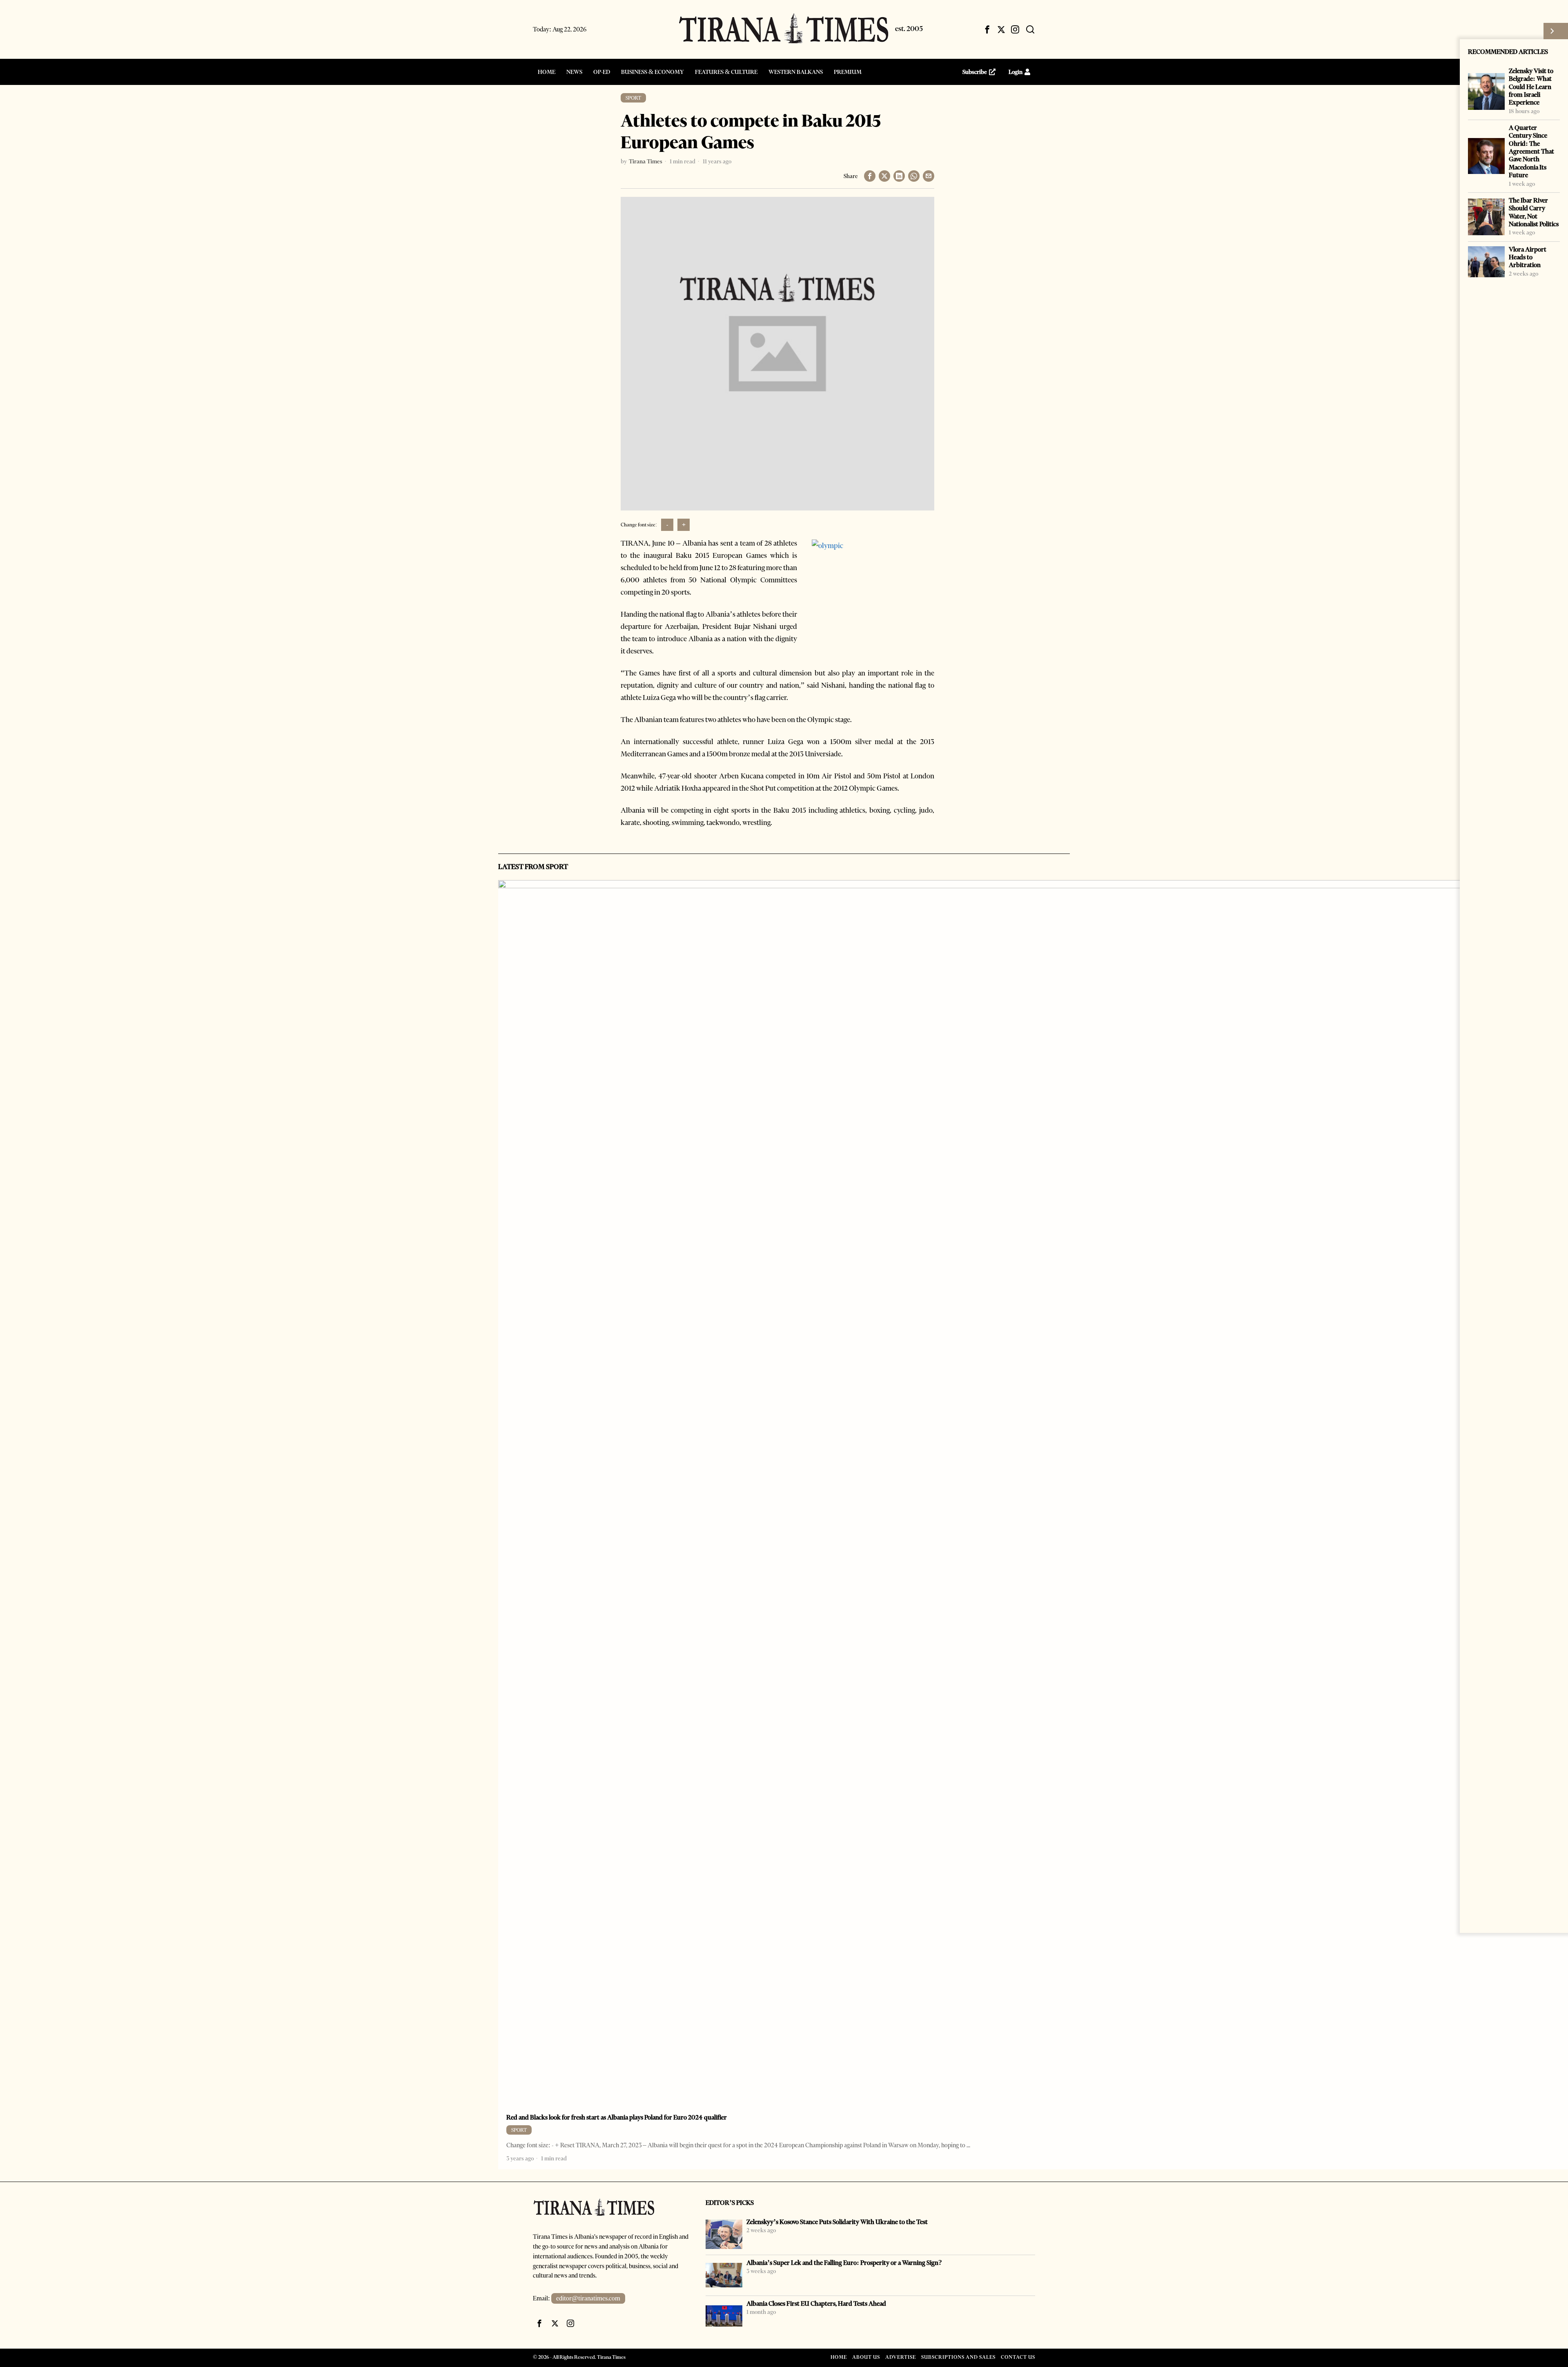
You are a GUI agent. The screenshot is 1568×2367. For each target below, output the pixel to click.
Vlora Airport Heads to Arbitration (1528, 257)
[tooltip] (987, 29)
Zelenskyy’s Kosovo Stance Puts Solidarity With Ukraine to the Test (837, 2222)
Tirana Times (646, 161)
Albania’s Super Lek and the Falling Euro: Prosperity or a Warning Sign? (844, 2263)
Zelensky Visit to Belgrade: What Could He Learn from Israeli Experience (1531, 87)
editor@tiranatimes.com (588, 2298)
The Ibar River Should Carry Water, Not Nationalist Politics (1534, 212)
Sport (633, 98)
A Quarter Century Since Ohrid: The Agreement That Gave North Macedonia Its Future (1531, 151)
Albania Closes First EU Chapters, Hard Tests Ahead (816, 2303)
